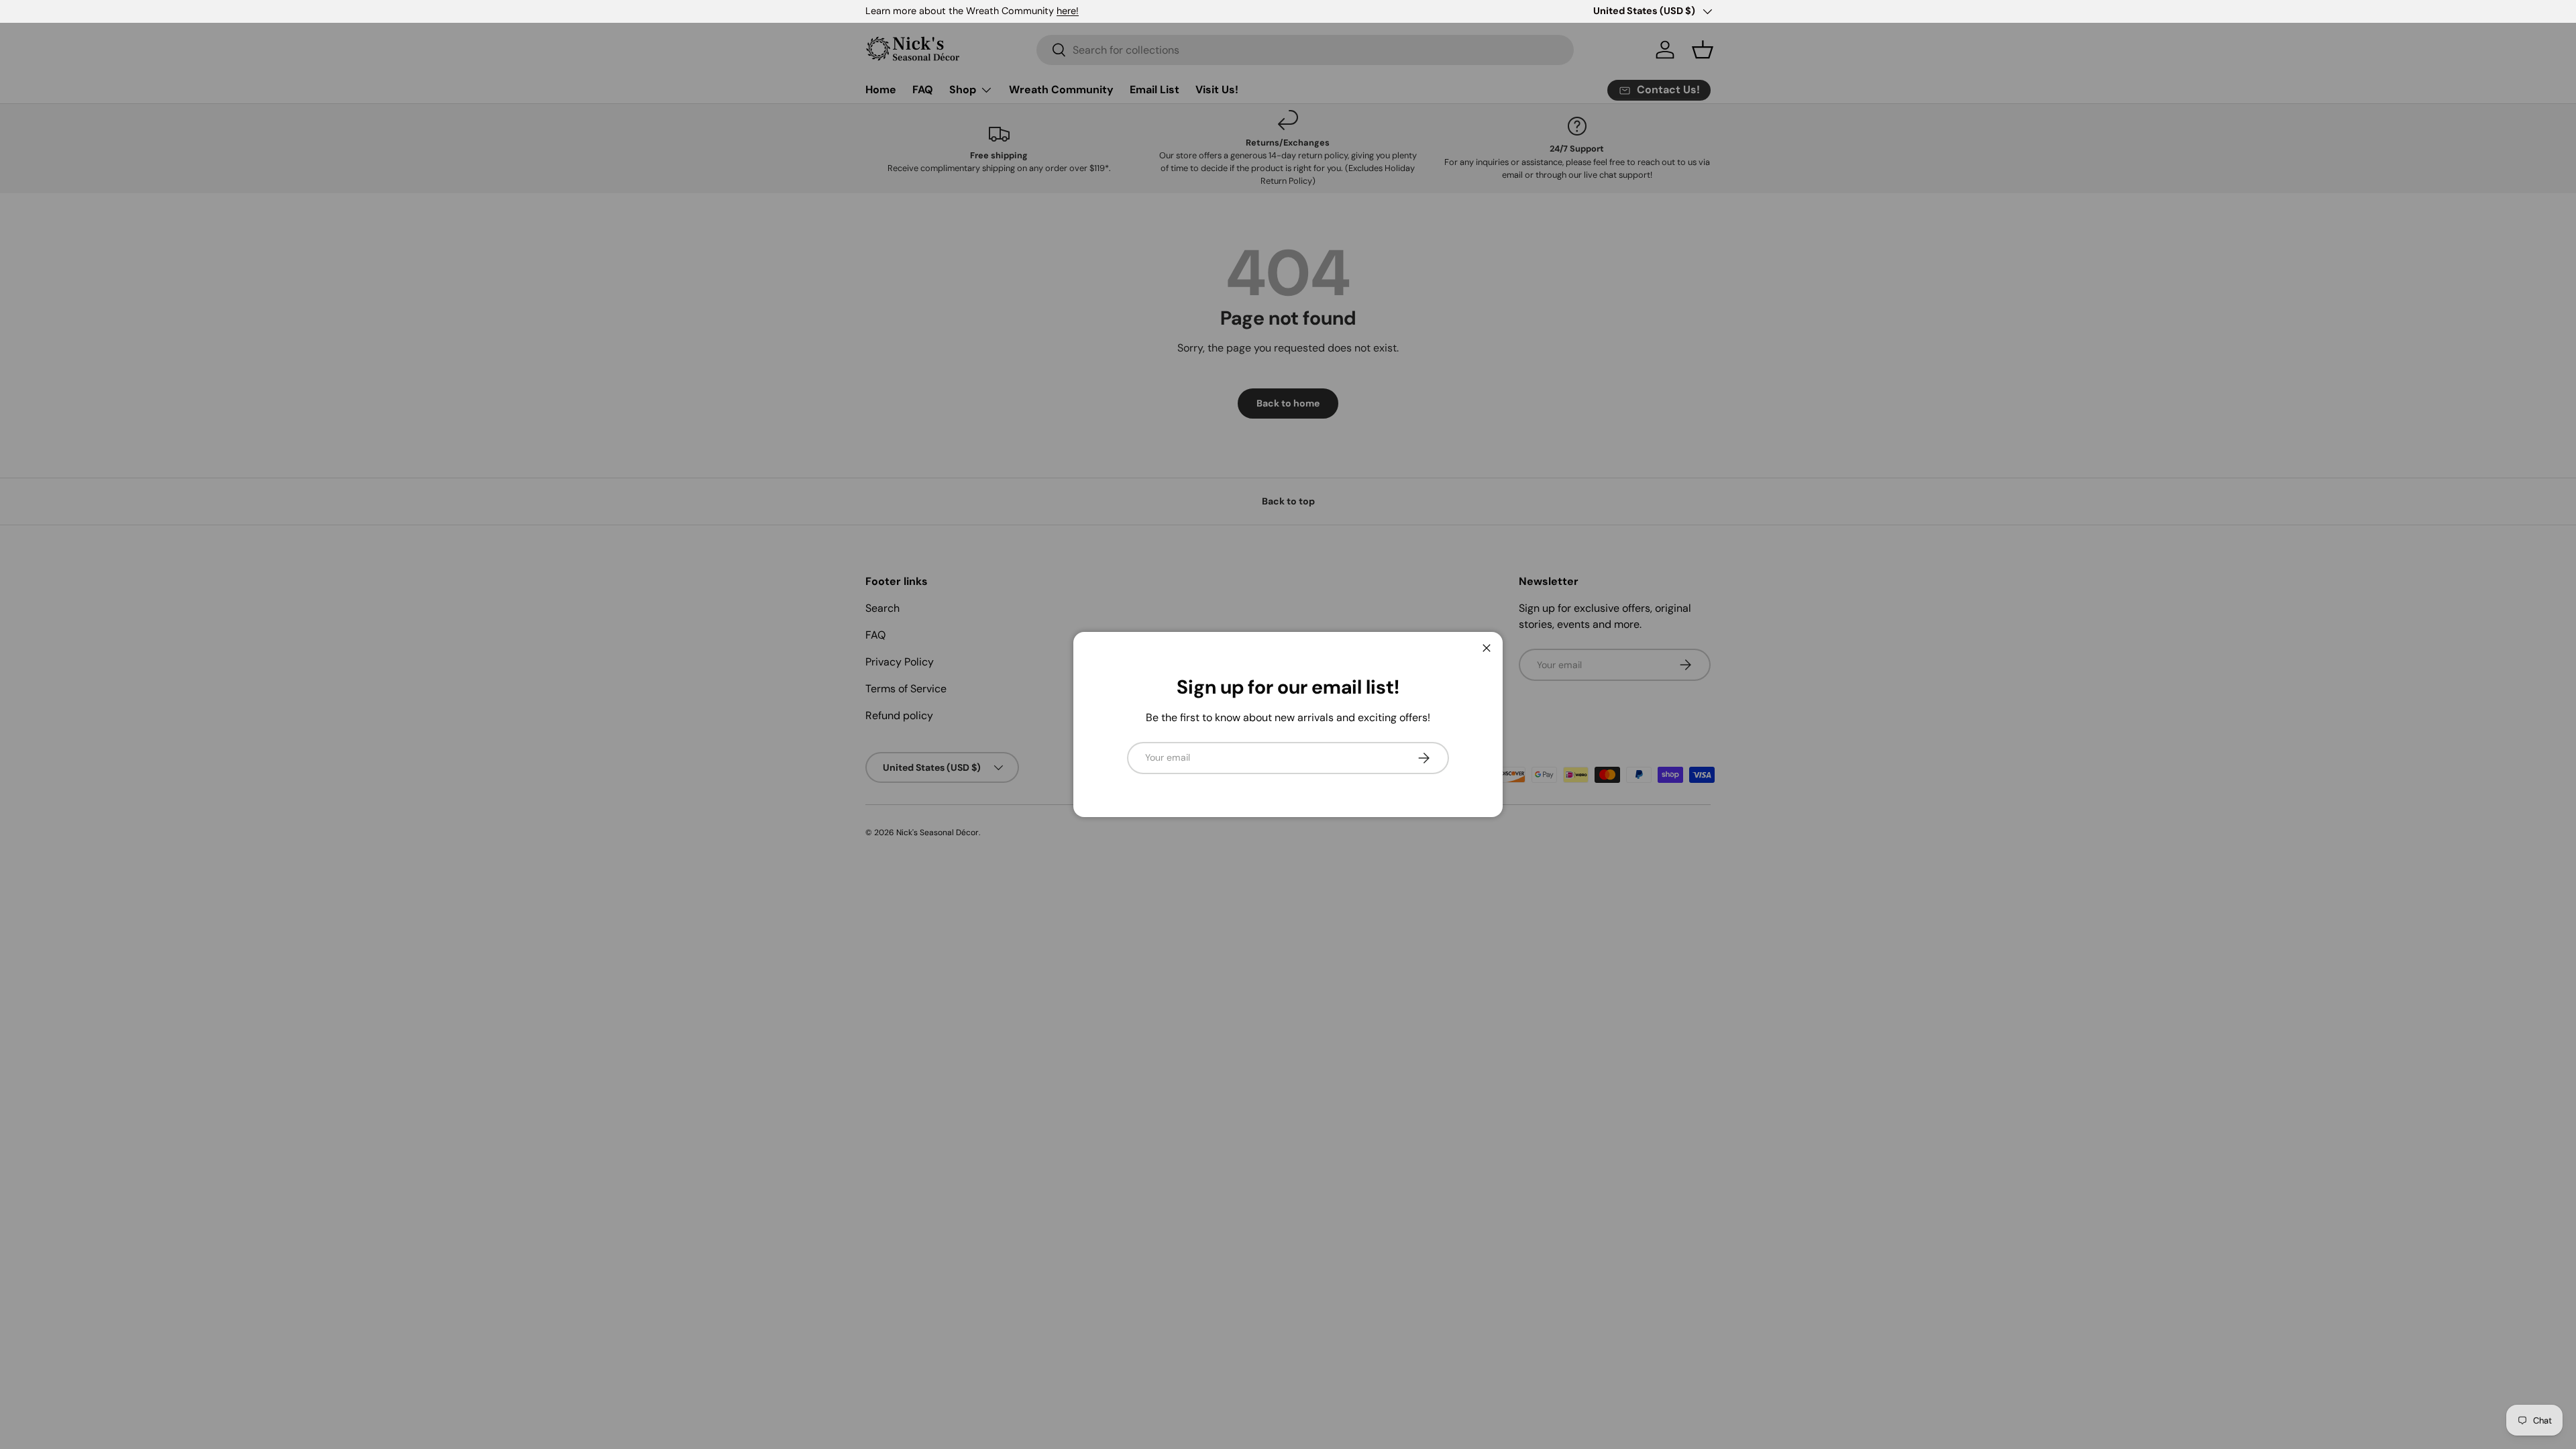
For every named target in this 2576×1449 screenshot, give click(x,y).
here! (1068, 11)
